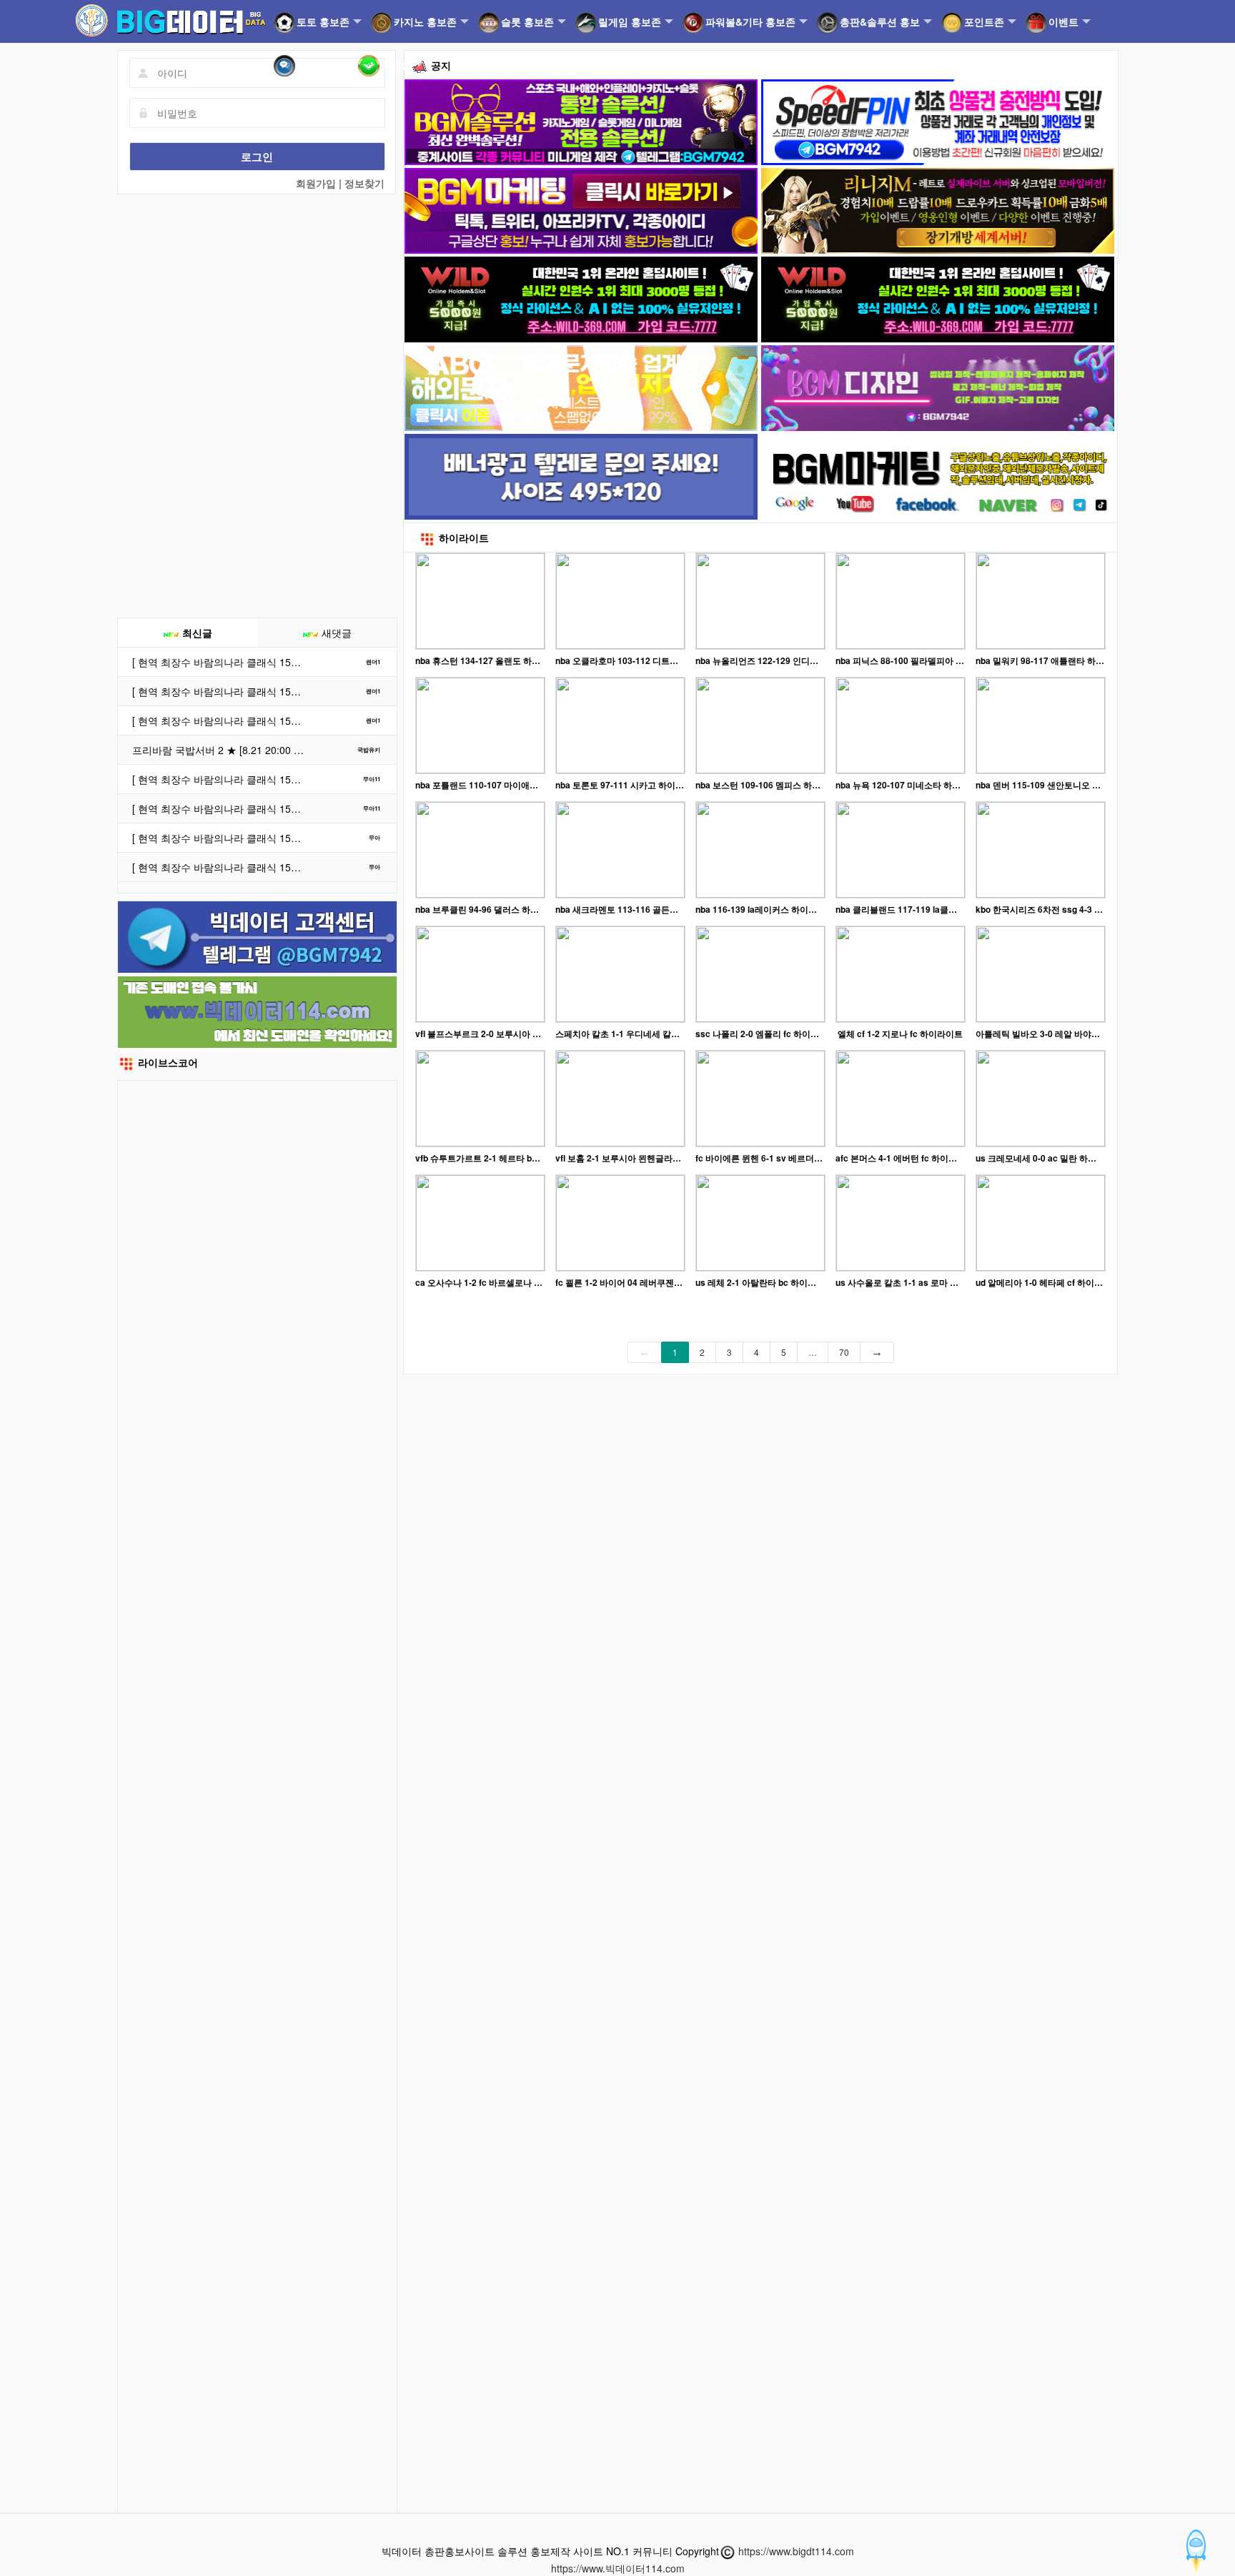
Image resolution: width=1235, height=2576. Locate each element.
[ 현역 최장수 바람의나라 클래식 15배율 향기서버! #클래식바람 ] (220, 662)
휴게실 (396, 64)
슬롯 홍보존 (527, 21)
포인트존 (984, 21)
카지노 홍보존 (425, 21)
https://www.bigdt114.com (796, 2551)
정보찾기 (364, 183)
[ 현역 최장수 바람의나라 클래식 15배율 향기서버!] (220, 779)
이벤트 (1063, 21)
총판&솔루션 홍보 (880, 21)
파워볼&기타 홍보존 (750, 21)
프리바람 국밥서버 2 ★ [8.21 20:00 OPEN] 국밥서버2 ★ (220, 750)
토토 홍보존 (323, 21)
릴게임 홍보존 (630, 21)
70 (844, 1352)
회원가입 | (320, 183)
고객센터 (317, 64)
